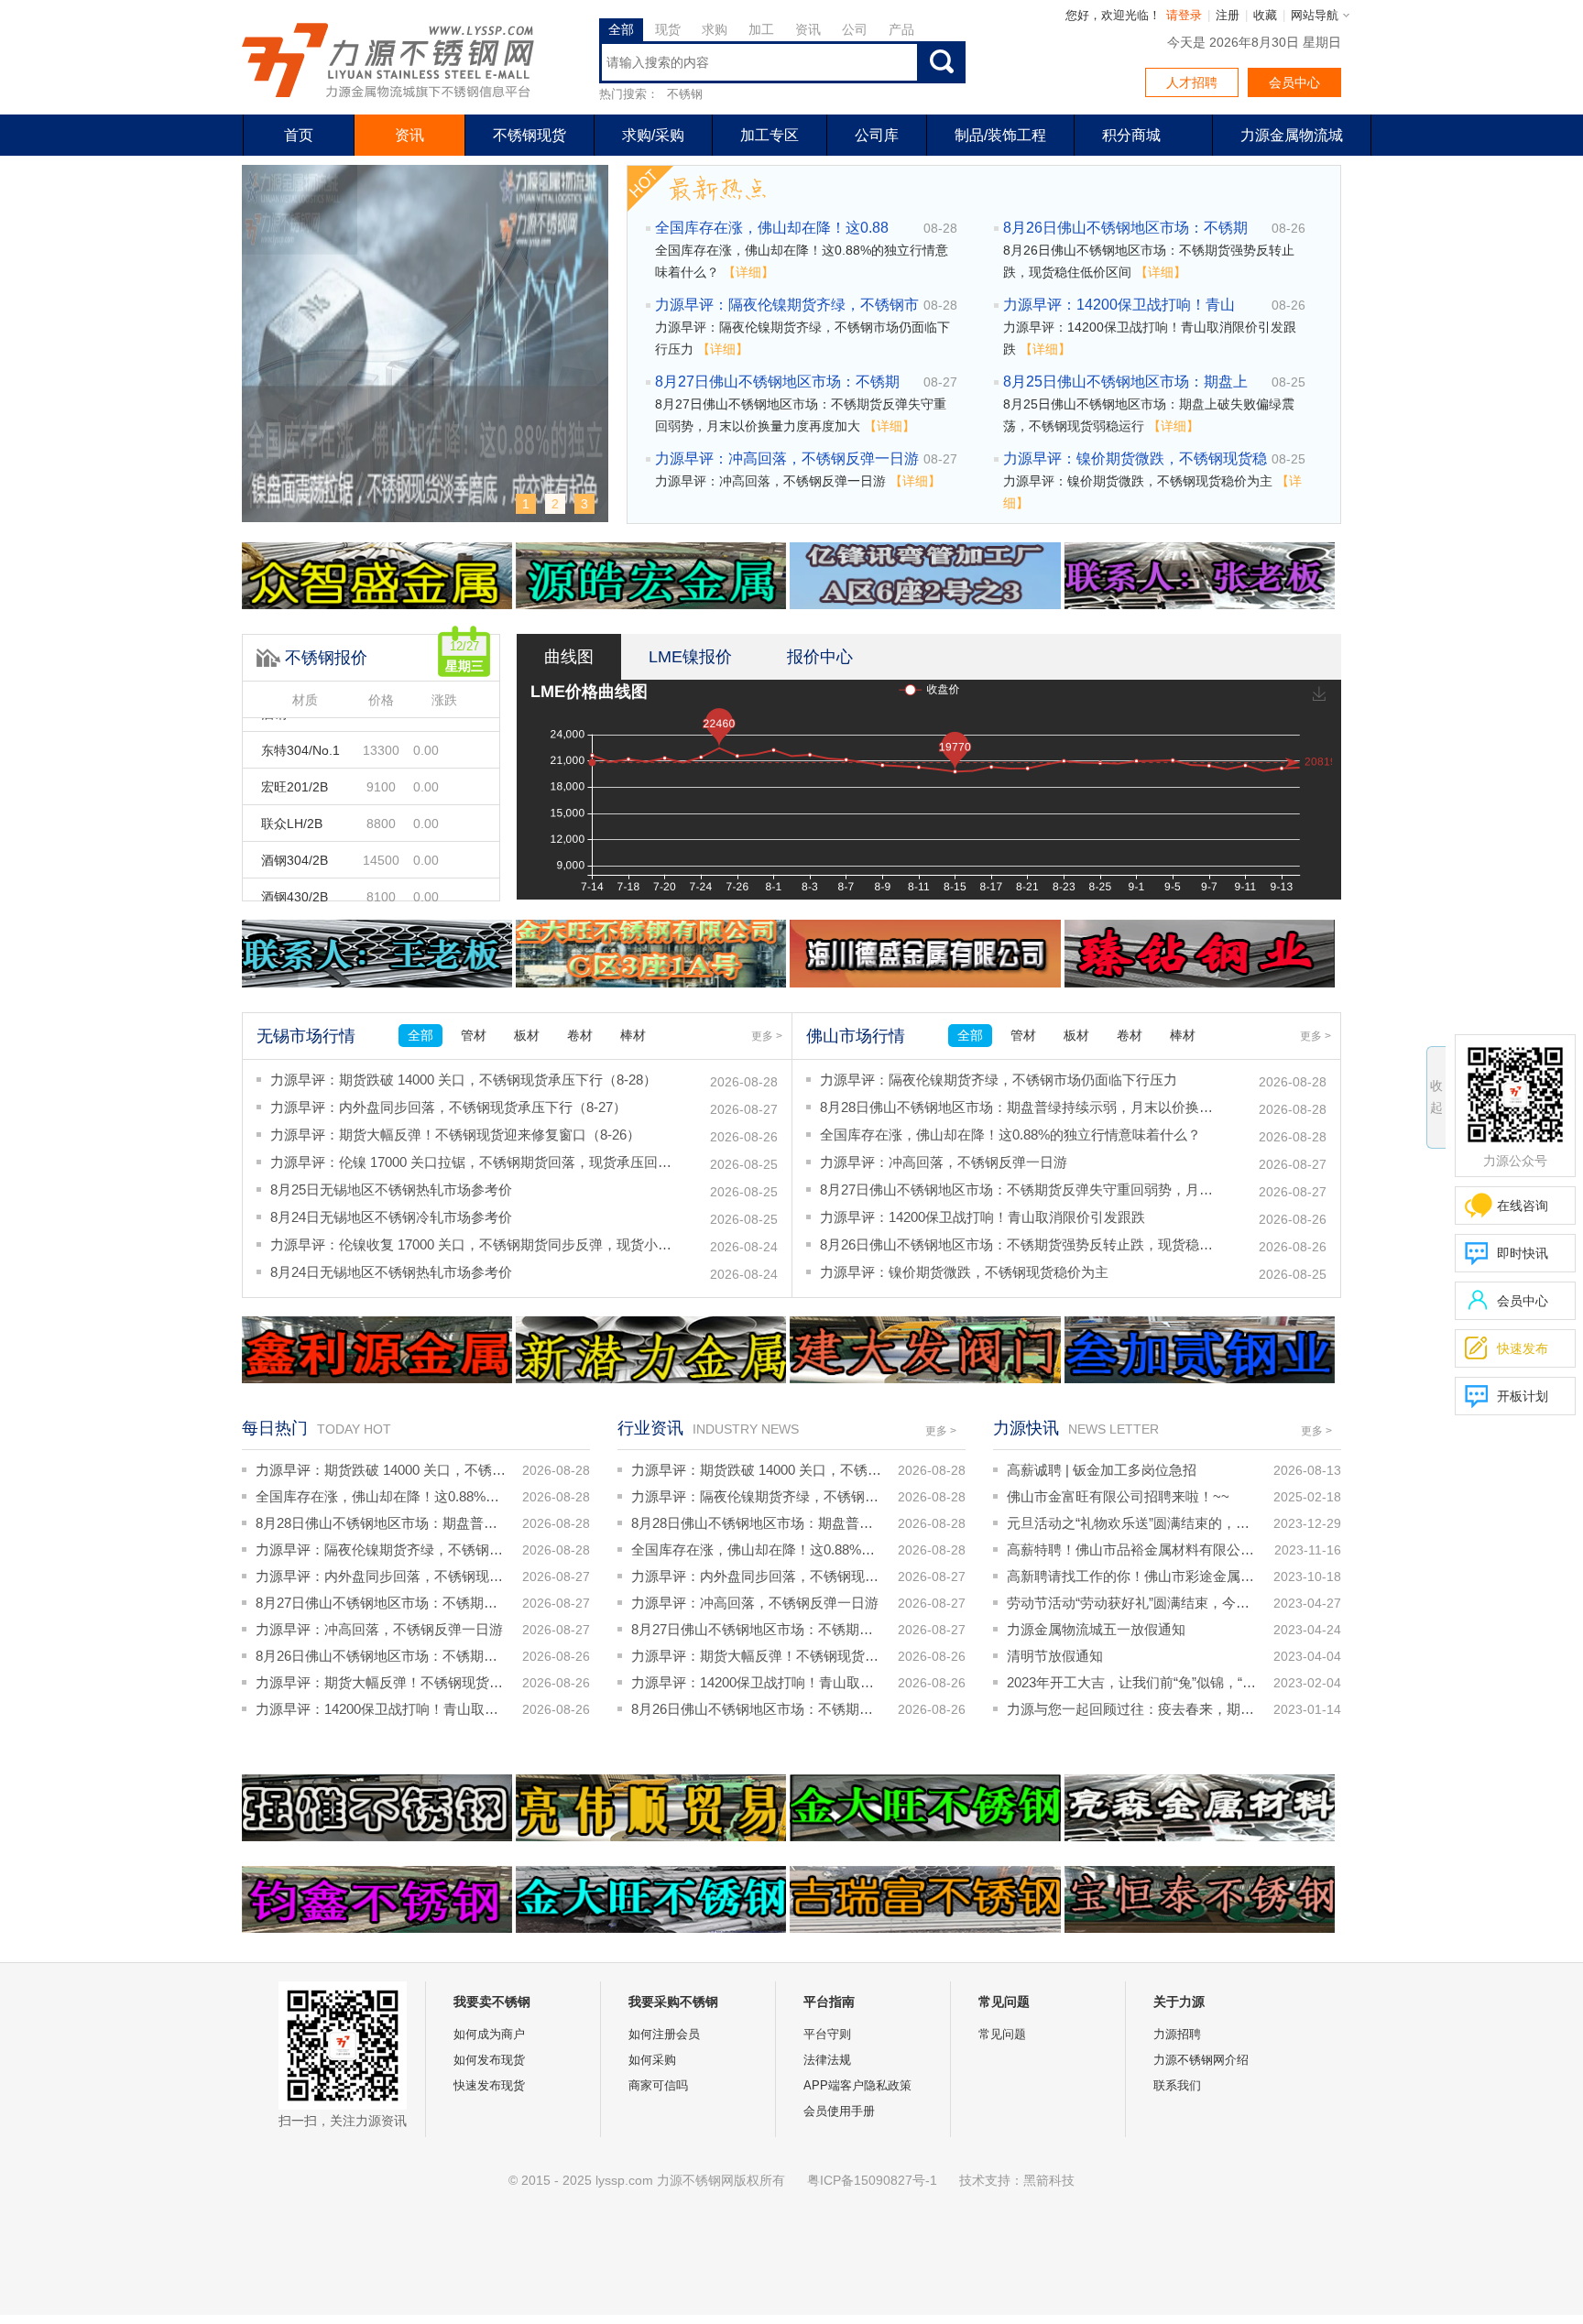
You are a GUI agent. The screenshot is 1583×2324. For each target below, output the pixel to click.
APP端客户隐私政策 (857, 2085)
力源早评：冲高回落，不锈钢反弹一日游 (787, 458)
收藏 (1265, 15)
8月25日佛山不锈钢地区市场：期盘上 (1125, 382)
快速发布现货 (489, 2085)
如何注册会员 (664, 2034)
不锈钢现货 (529, 135)
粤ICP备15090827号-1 (872, 2180)
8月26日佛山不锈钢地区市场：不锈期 (1125, 228)
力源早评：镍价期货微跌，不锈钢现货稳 (1135, 458)
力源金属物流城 (1292, 135)
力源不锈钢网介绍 (1201, 2060)
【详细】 (748, 272)
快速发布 (1507, 1348)
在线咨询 (1523, 1206)
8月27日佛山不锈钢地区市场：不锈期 (777, 382)
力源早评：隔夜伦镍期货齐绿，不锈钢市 (787, 305)
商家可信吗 (658, 2085)
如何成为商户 (489, 2034)
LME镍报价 (690, 657)
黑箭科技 (1049, 2180)
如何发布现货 (489, 2060)
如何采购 (652, 2060)
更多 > (767, 1036)
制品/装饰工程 (1000, 135)
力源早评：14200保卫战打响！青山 (1119, 305)
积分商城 (1131, 135)
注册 (1228, 15)
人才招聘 (1192, 82)
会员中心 (1294, 82)
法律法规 (827, 2060)
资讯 (409, 135)
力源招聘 (1177, 2034)
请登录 (1184, 15)
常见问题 (1002, 2034)
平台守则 (827, 2034)
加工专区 (770, 135)
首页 (299, 135)
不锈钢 (685, 94)
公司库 (877, 135)
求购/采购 (653, 135)
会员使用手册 (839, 2111)
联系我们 (1177, 2085)
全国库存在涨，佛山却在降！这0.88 (772, 228)
